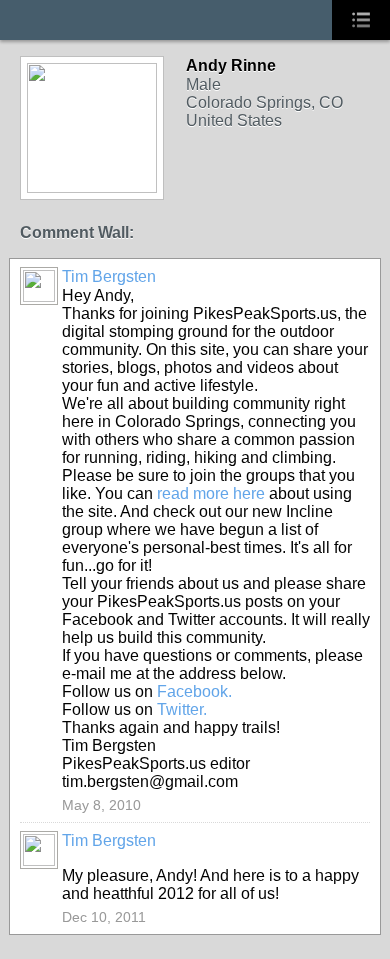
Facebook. (194, 691)
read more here (211, 493)
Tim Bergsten (109, 276)
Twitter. (182, 709)
